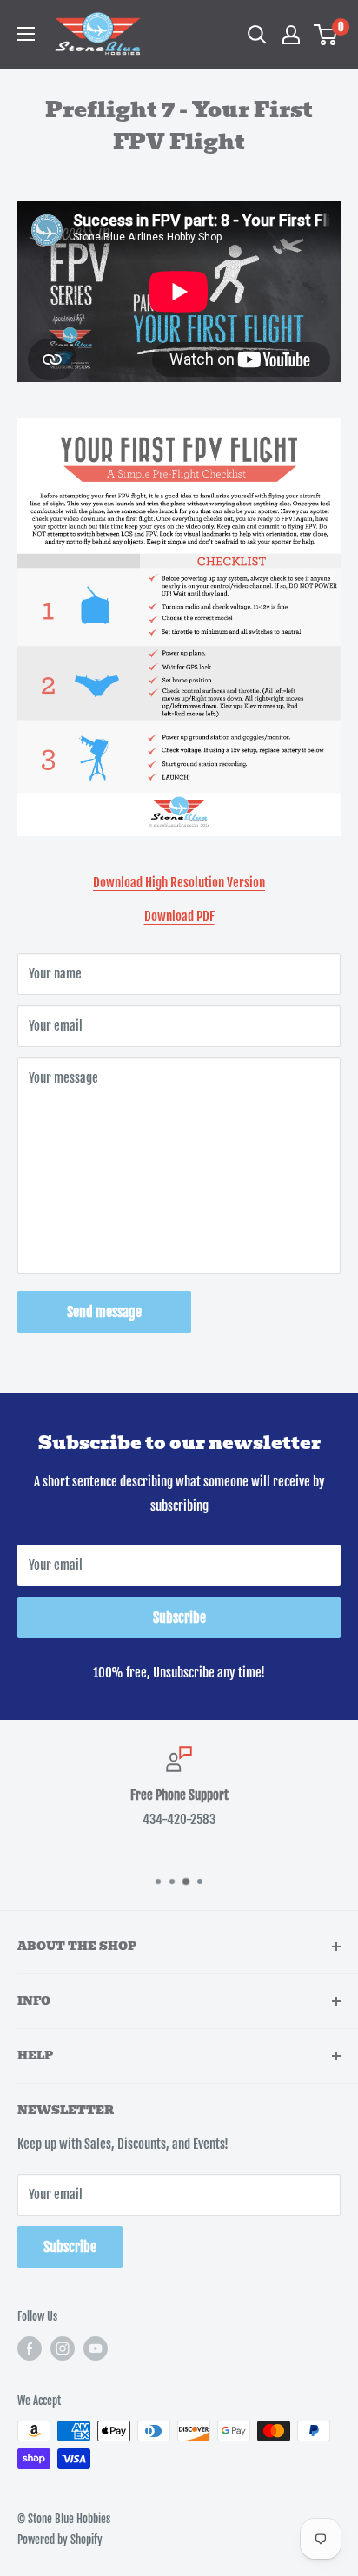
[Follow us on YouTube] (96, 2349)
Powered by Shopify (60, 2540)
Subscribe (179, 1617)
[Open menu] (26, 34)
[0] (326, 35)
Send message (104, 1312)
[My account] (291, 35)
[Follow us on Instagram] (63, 2349)
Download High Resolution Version (179, 883)
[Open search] (257, 35)
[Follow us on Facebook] (30, 2349)
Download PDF (179, 916)
